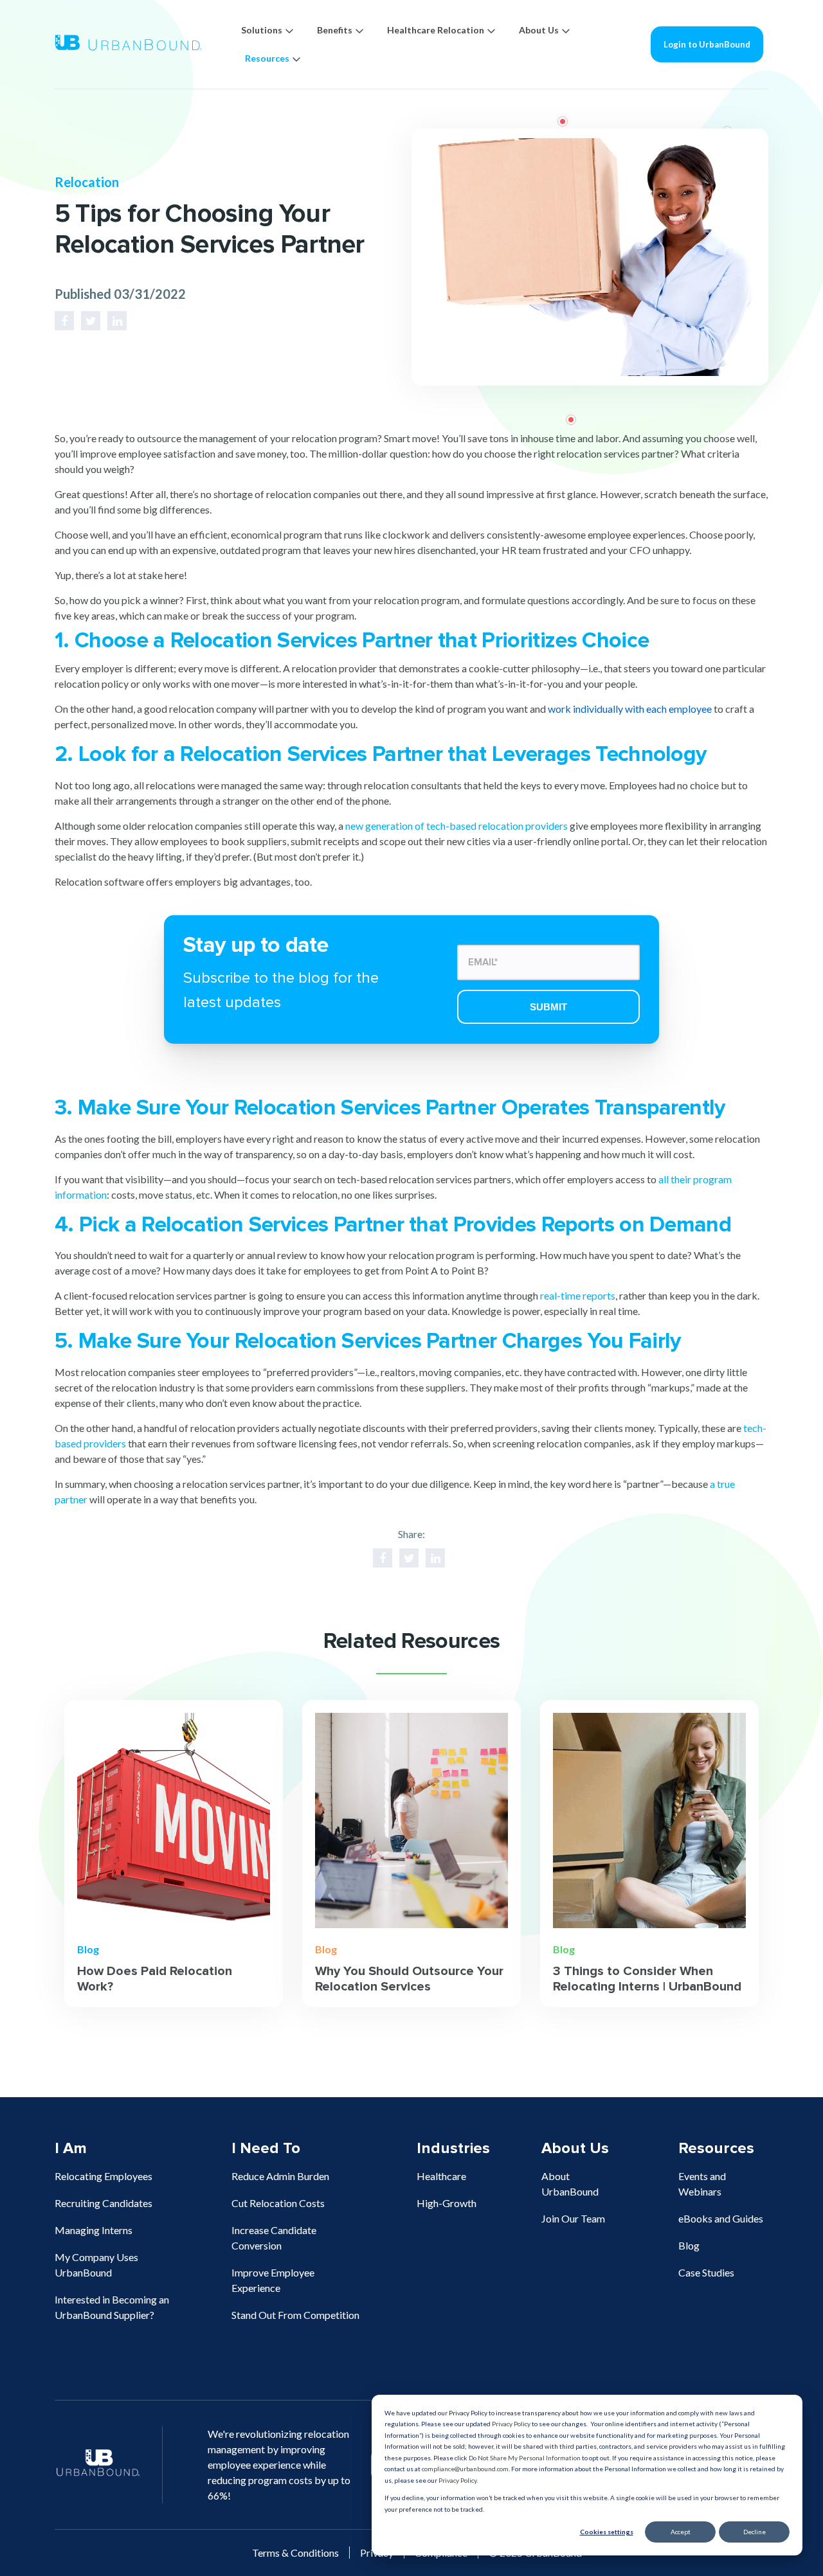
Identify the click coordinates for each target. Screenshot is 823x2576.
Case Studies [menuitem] (706, 2272)
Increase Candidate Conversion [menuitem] (274, 2238)
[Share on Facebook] (64, 321)
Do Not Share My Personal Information (525, 2458)
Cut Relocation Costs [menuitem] (278, 2203)
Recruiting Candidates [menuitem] (104, 2203)
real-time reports (578, 1295)
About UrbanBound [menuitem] (570, 2184)
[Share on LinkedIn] (117, 321)
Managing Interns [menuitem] (94, 2230)
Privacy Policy (511, 2424)
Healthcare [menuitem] (441, 2176)
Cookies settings (607, 2532)
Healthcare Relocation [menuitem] (436, 30)
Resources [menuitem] (267, 58)
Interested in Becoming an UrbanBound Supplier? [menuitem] (112, 2307)
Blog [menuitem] (689, 2245)
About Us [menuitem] (539, 30)
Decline (755, 2532)
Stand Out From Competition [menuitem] (295, 2315)
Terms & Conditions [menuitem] (295, 2553)
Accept (681, 2532)
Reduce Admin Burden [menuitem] (280, 2176)
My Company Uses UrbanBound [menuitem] (96, 2265)
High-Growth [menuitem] (447, 2203)
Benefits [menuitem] (335, 30)
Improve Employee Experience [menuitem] (273, 2280)
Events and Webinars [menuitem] (702, 2184)
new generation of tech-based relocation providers (457, 826)
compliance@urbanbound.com (465, 2469)
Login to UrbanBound (707, 44)
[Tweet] (91, 321)
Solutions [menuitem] (262, 30)
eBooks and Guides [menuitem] (721, 2218)
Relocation (87, 182)
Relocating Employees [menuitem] (104, 2176)
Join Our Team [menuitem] (573, 2218)
